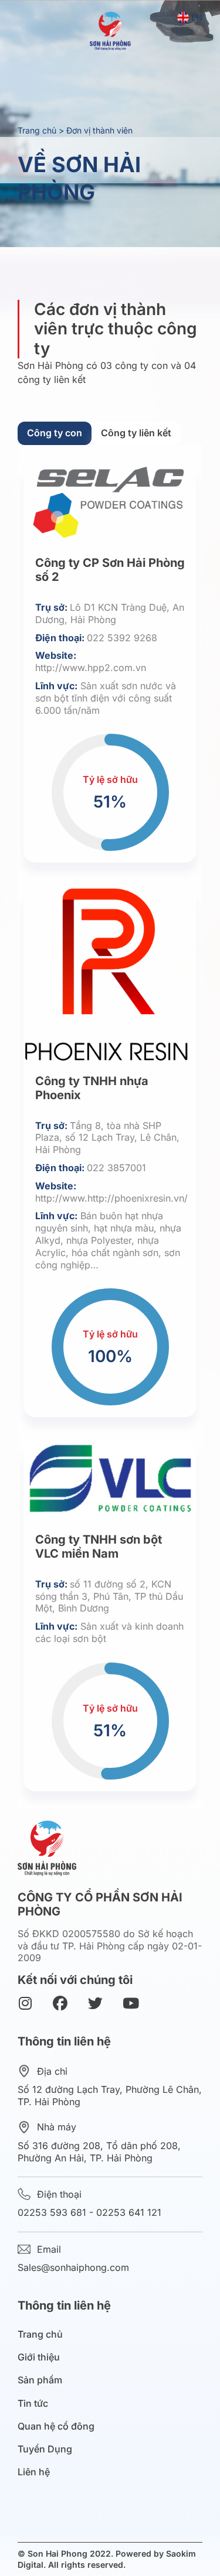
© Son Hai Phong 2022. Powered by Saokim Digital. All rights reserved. (107, 2559)
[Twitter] (95, 2004)
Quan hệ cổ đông (56, 2426)
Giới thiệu (39, 2357)
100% (110, 1357)
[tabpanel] (110, 1127)
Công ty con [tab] (55, 433)
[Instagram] (25, 2004)
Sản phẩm (40, 2380)
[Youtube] (131, 2004)
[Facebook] (60, 2004)
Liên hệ (34, 2472)
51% (110, 803)
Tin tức (33, 2404)
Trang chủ (37, 130)
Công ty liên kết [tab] (136, 433)
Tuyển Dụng (45, 2449)
